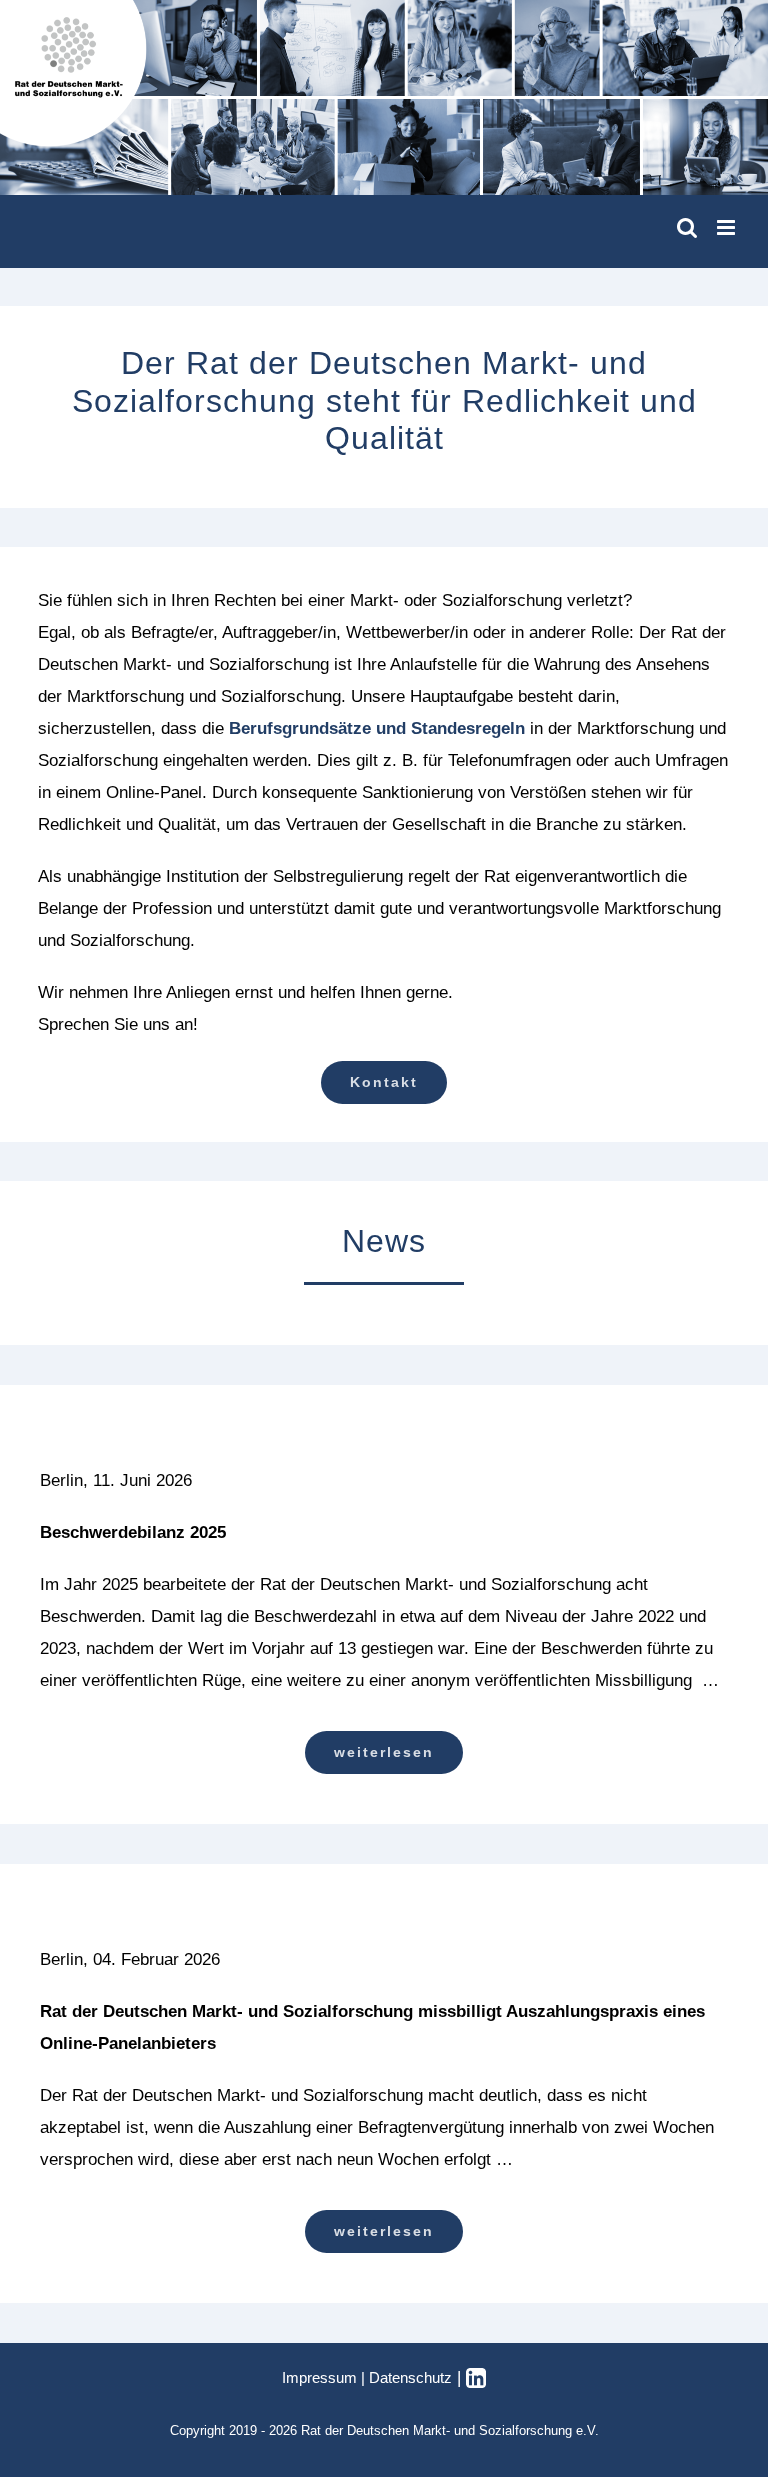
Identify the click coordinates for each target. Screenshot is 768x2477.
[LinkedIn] (476, 2377)
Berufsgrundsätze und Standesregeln (377, 728)
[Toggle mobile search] (687, 227)
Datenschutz (410, 2377)
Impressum (319, 2377)
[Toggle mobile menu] (727, 227)
